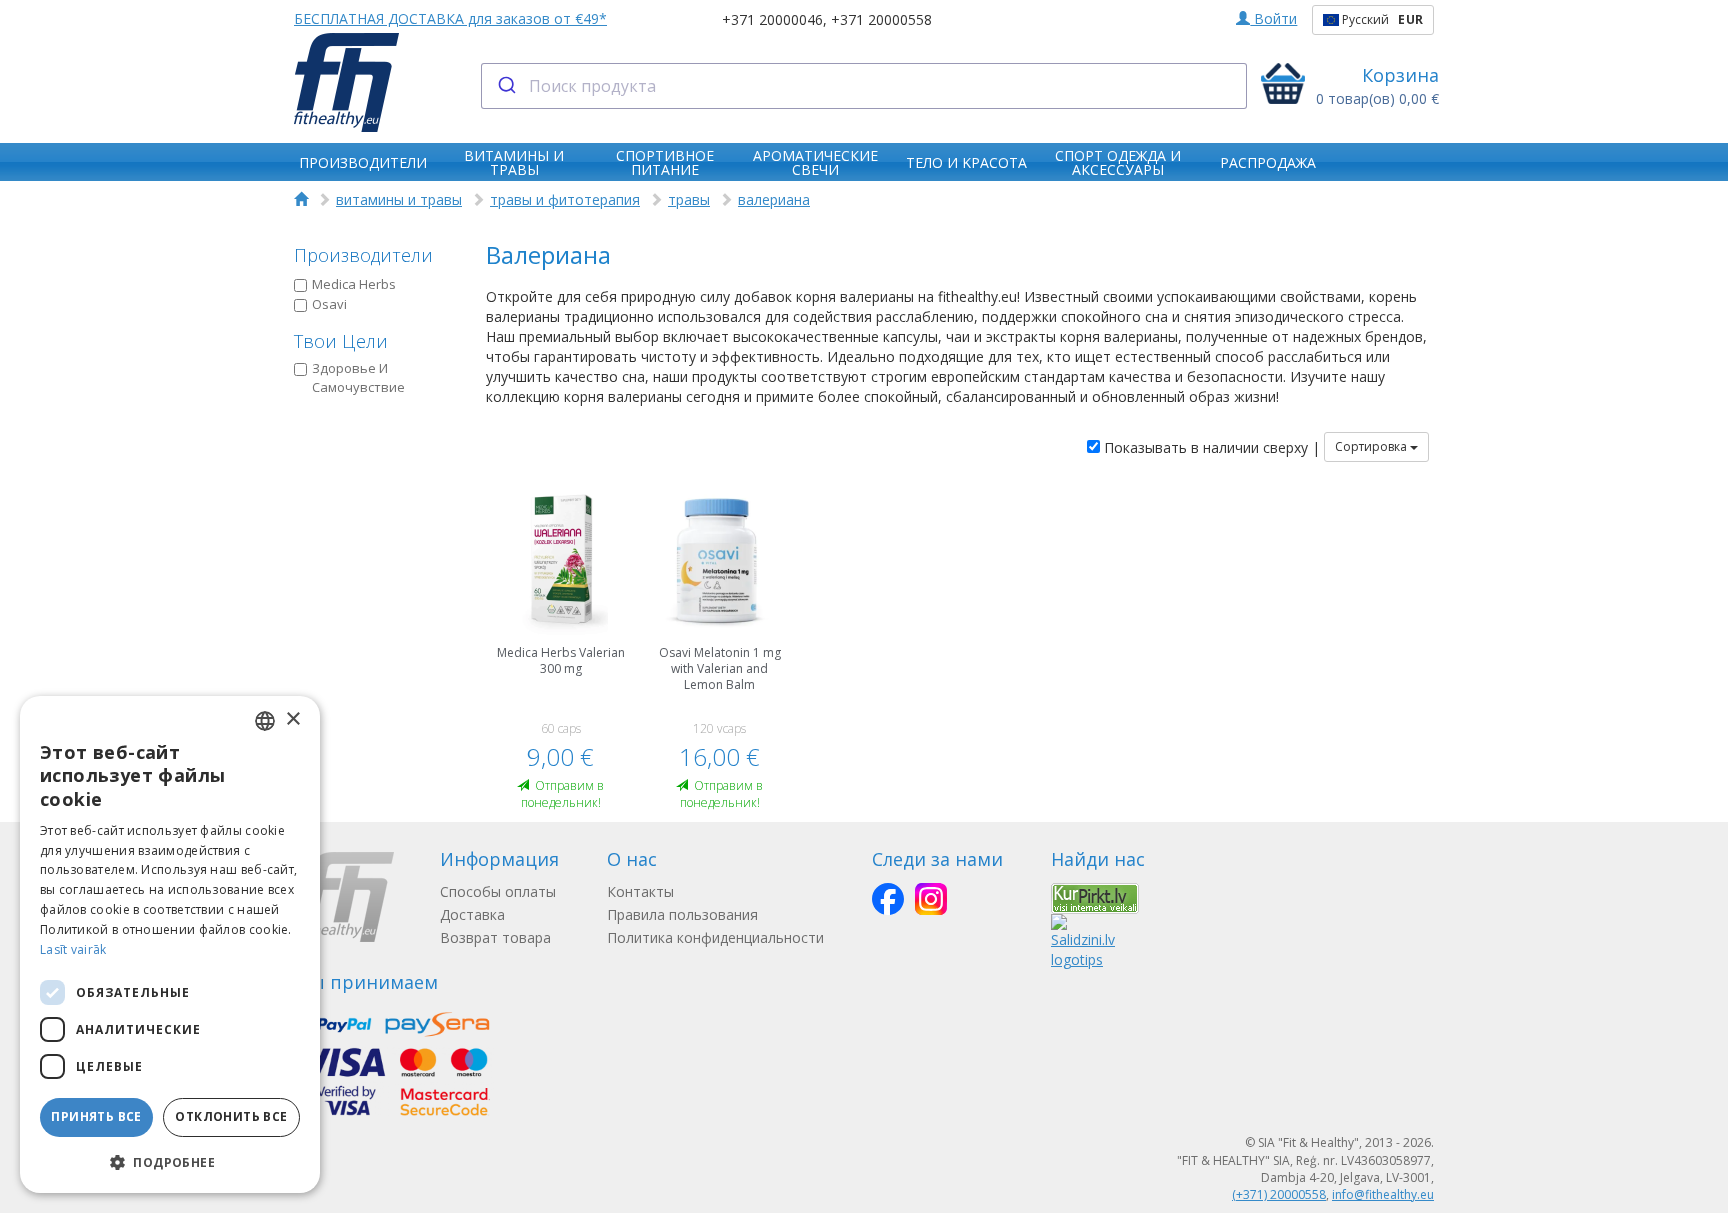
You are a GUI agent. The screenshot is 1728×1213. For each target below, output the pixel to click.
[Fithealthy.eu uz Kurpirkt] (1095, 896)
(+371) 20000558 (1279, 1194)
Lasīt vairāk (73, 949)
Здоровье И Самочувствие (358, 377)
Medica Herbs (354, 284)
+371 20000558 (881, 19)
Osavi (329, 304)
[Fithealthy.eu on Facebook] (888, 899)
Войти (1273, 18)
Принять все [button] (96, 1116)
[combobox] (864, 86)
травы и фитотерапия (565, 199)
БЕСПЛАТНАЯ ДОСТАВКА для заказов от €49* (450, 18)
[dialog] (170, 944)
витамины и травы (399, 199)
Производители (363, 255)
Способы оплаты (498, 891)
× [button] (292, 719)
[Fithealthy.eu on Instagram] (931, 899)
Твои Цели (341, 341)
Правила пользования (682, 914)
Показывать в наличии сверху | (1210, 447)
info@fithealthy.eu (1383, 1194)
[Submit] (505, 86)
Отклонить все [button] (231, 1116)
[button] (170, 1161)
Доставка (472, 914)
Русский (1381, 19)
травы (689, 199)
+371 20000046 (772, 19)
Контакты (640, 891)
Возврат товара (495, 937)
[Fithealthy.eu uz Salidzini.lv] (1083, 940)
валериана (774, 199)
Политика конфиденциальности (715, 937)
